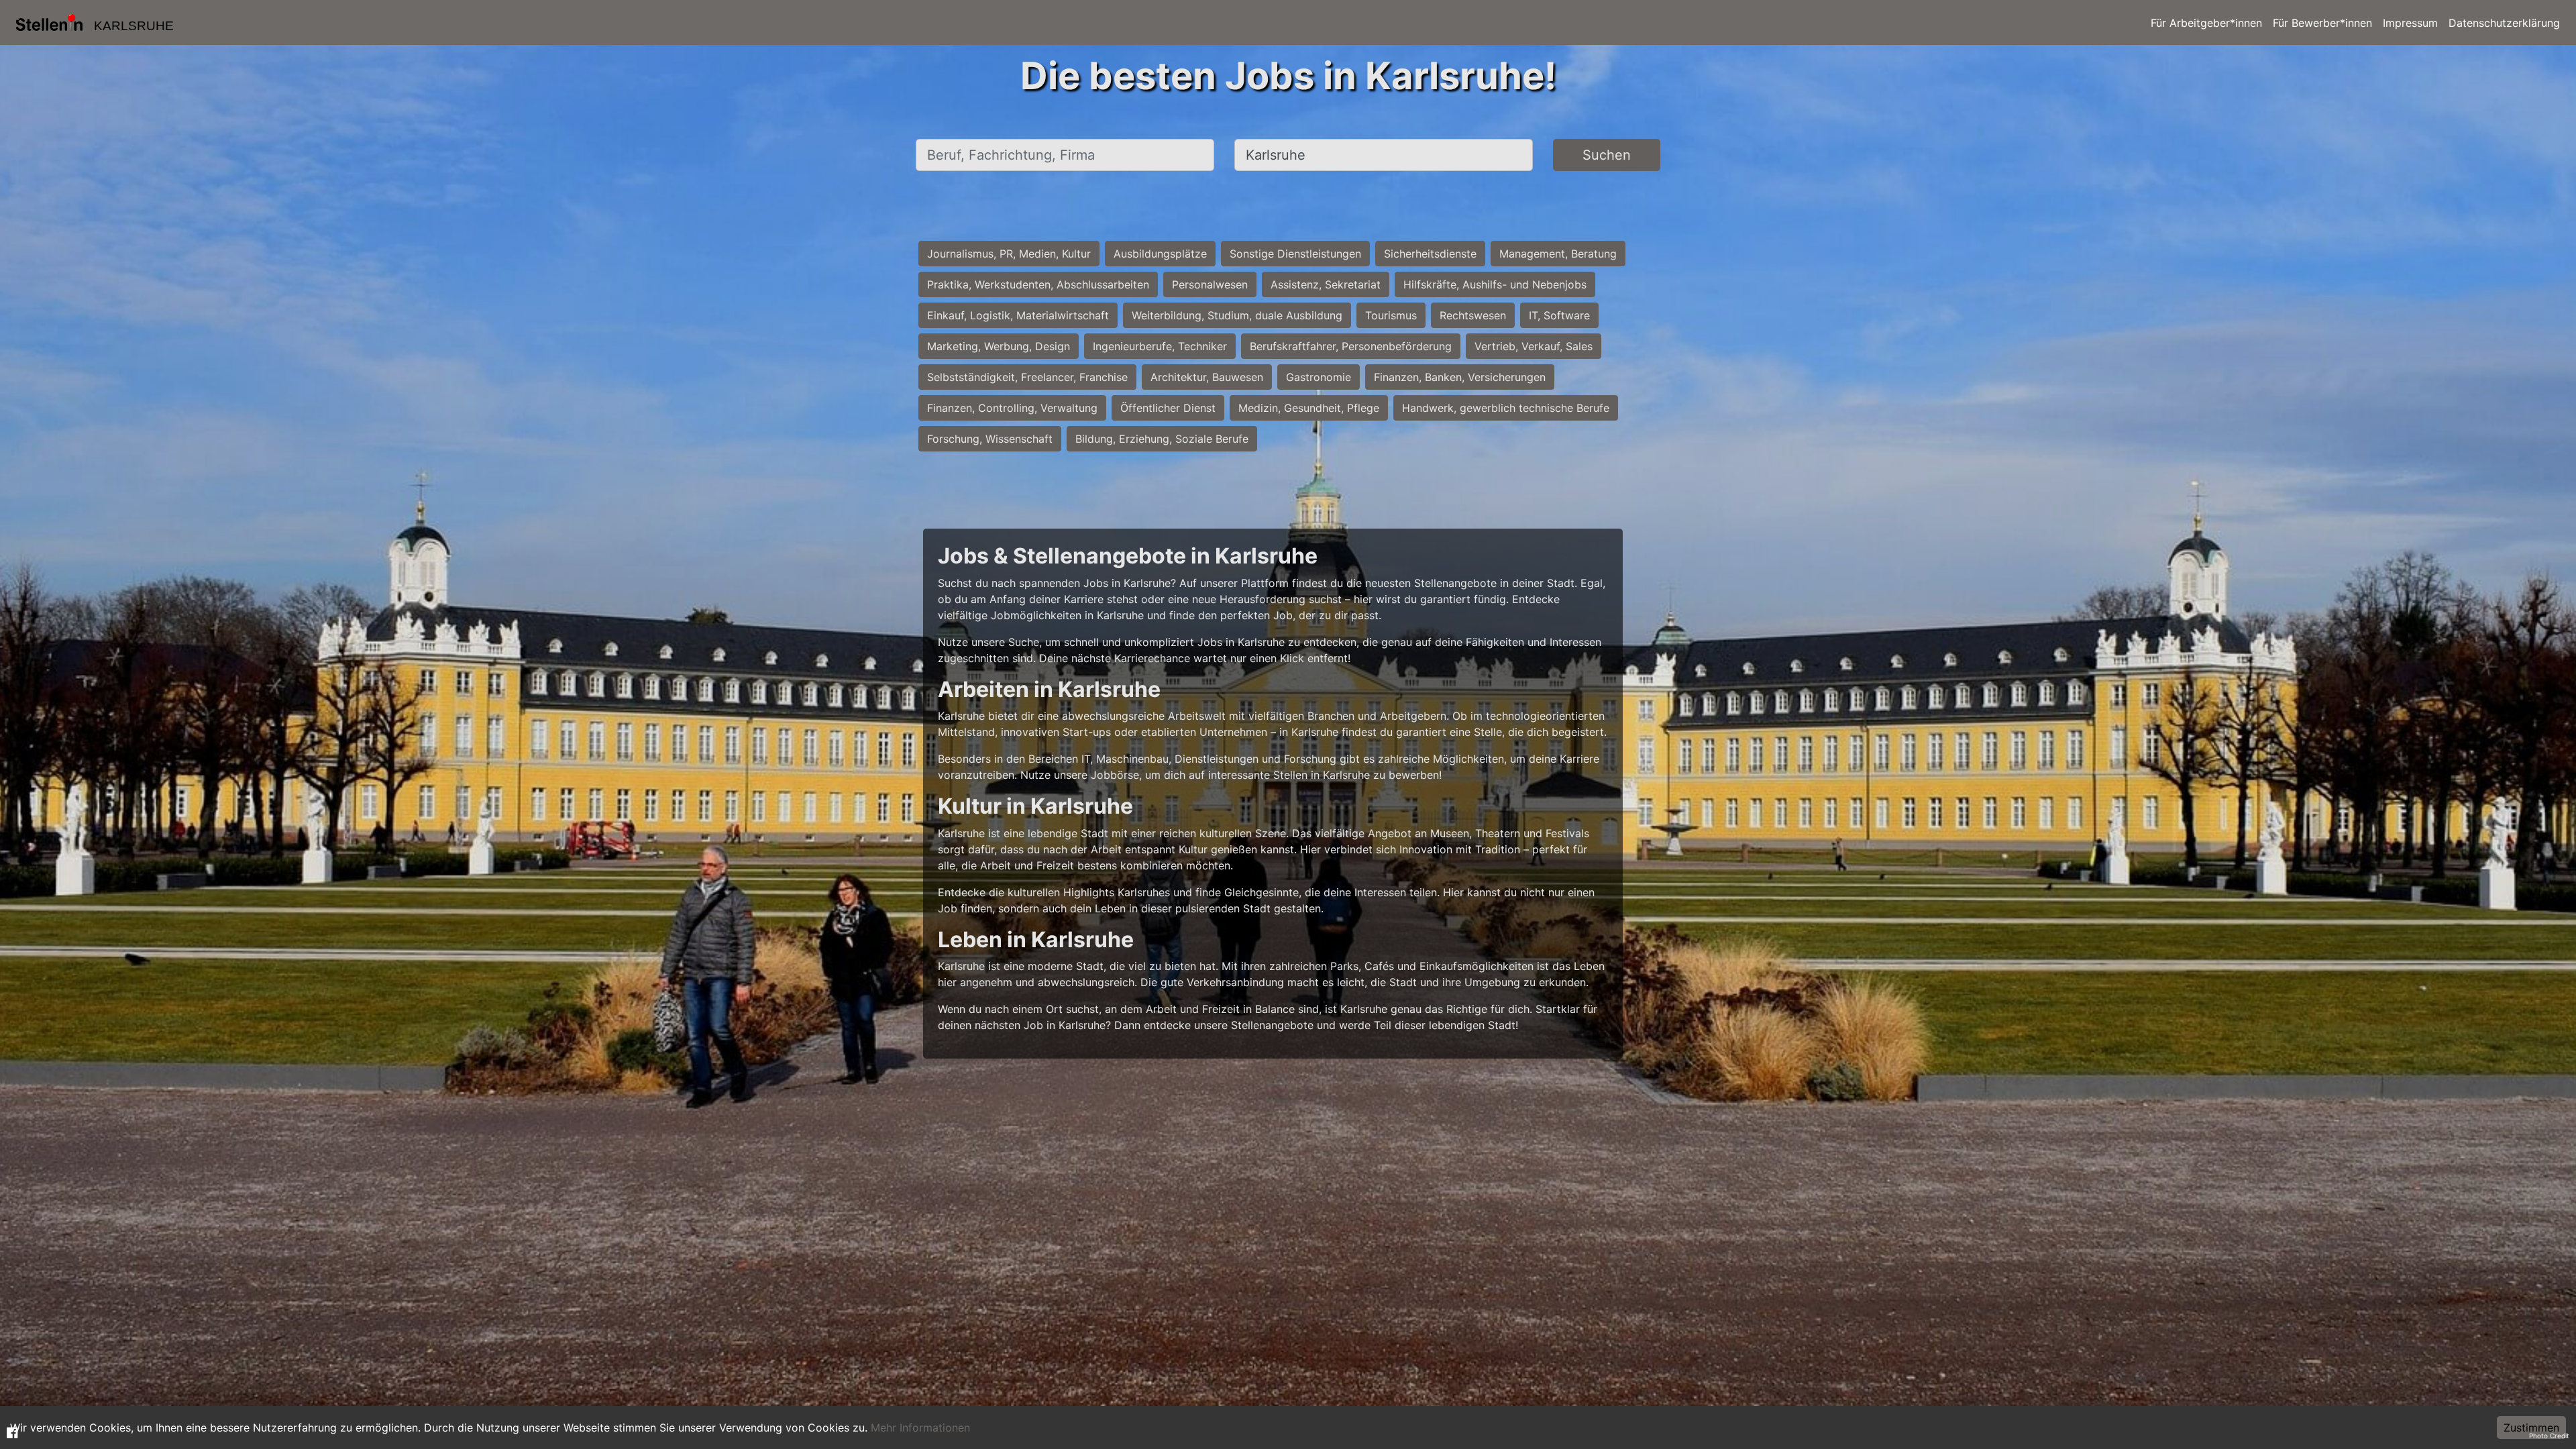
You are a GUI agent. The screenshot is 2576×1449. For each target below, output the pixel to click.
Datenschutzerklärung (2504, 23)
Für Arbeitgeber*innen (2206, 23)
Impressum (2410, 23)
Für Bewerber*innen (2322, 23)
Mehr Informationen (920, 1428)
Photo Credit (2549, 1436)
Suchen (1607, 155)
